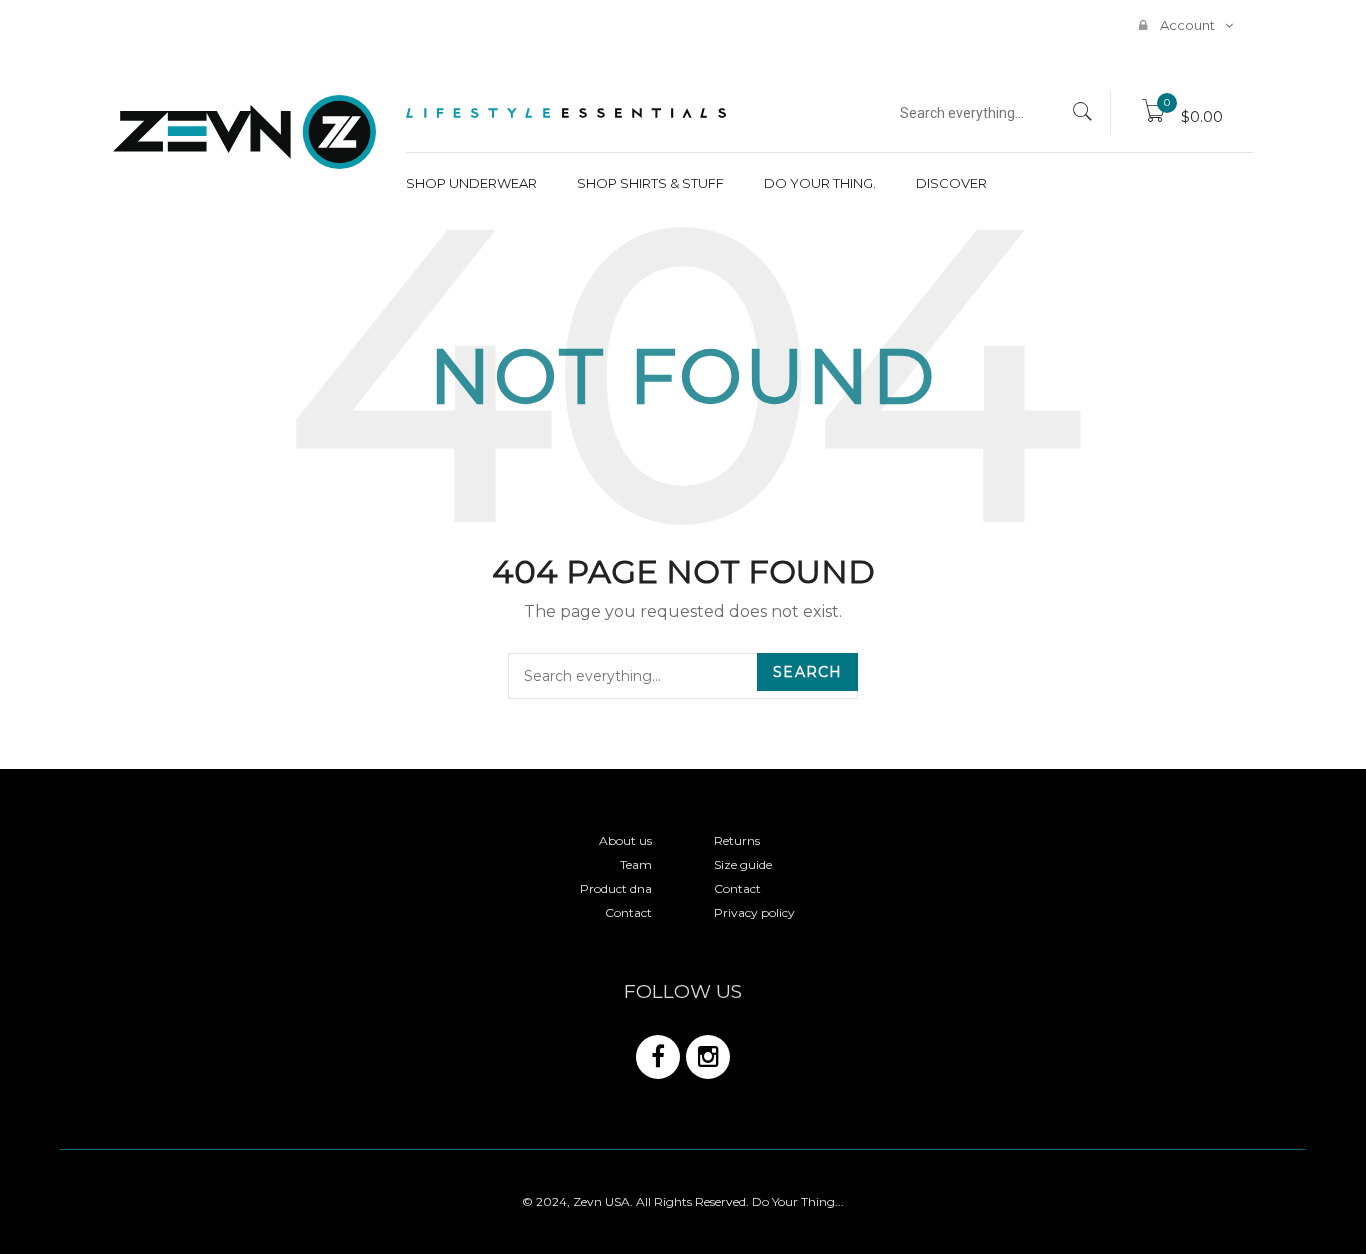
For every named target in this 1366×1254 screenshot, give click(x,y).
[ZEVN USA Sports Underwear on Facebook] (658, 1057)
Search (807, 672)
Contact (628, 912)
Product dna (616, 888)
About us (625, 840)
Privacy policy (754, 912)
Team (636, 864)
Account (1186, 25)
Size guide (743, 864)
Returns (737, 840)
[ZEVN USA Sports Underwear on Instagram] (708, 1057)
